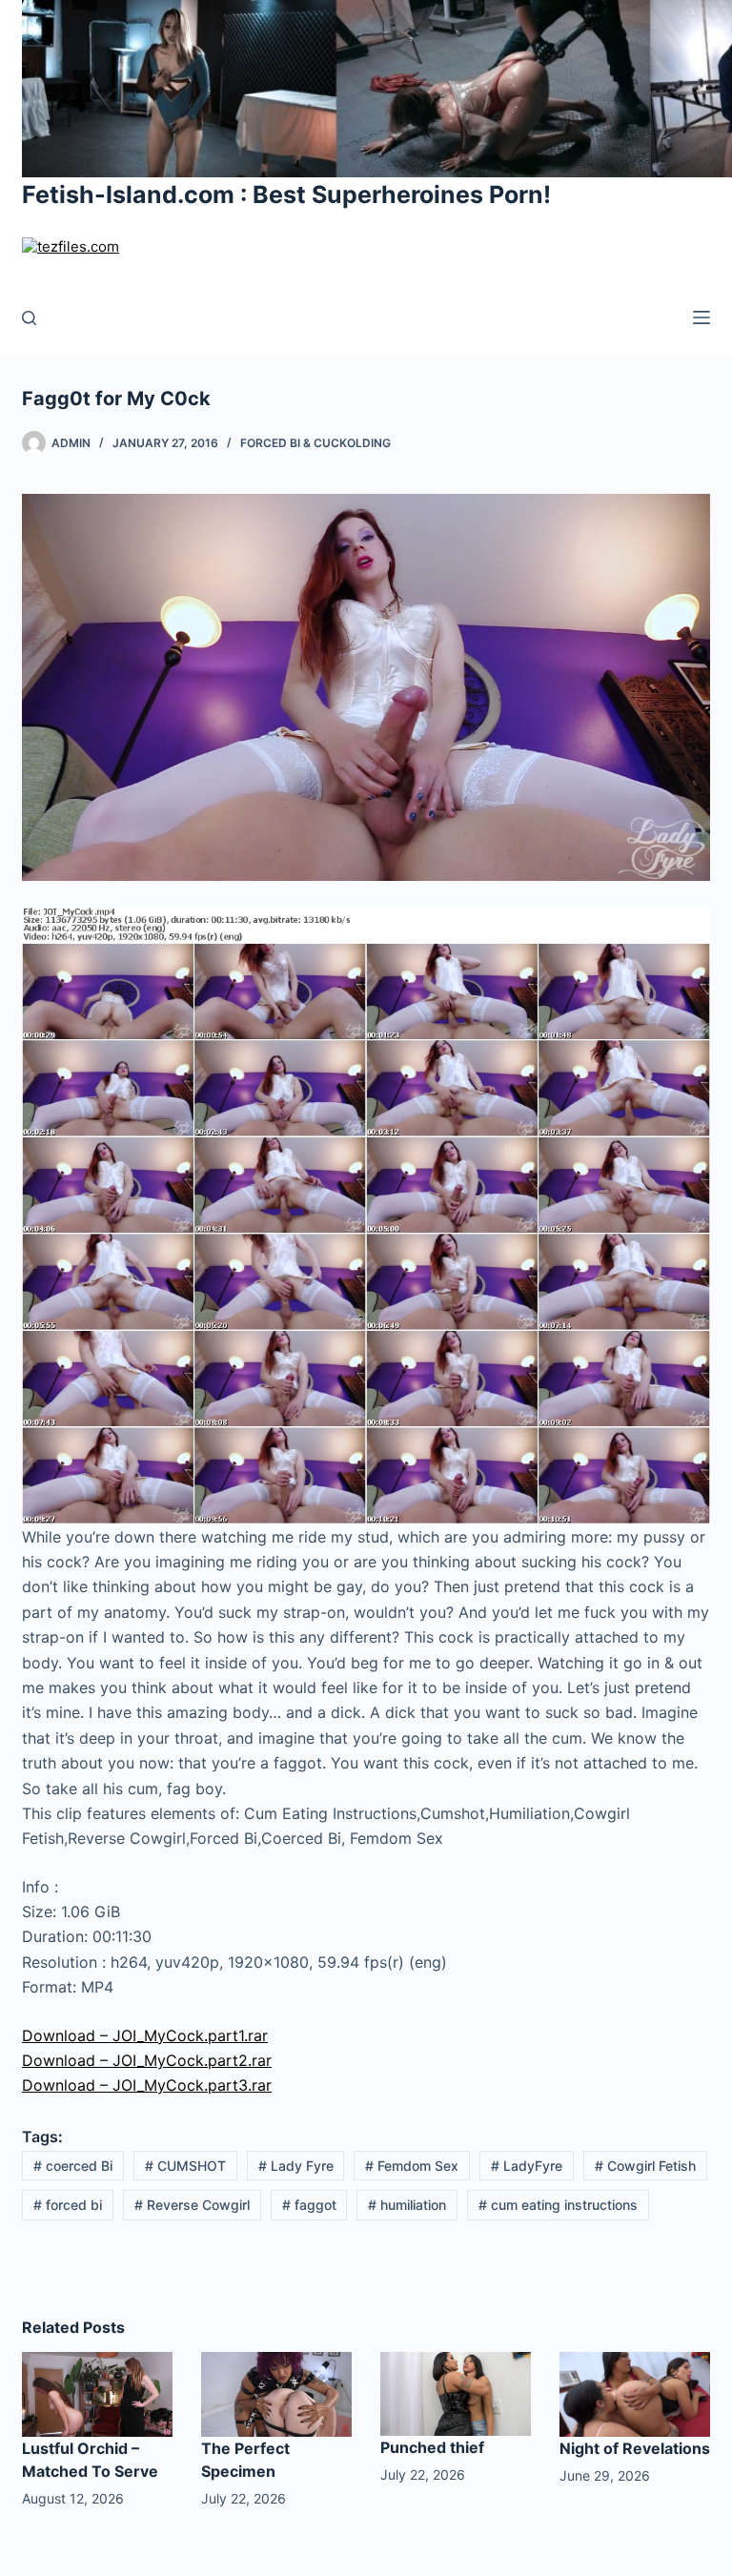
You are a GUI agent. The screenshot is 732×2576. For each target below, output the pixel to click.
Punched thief (432, 2447)
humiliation (407, 2205)
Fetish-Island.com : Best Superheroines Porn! (286, 194)
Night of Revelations (635, 2448)
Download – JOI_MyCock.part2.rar (147, 2060)
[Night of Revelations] (635, 2393)
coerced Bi (73, 2166)
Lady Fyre (296, 2166)
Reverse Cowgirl (192, 2205)
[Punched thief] (456, 2393)
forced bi (68, 2205)
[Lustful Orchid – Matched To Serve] (97, 2393)
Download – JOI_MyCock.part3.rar (147, 2085)
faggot (309, 2205)
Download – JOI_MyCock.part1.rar (145, 2035)
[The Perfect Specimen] (276, 2393)
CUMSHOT (185, 2166)
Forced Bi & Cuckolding (315, 443)
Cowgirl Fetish (645, 2166)
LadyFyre (527, 2166)
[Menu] (701, 317)
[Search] (29, 318)
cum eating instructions (558, 2205)
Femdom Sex (412, 2166)
